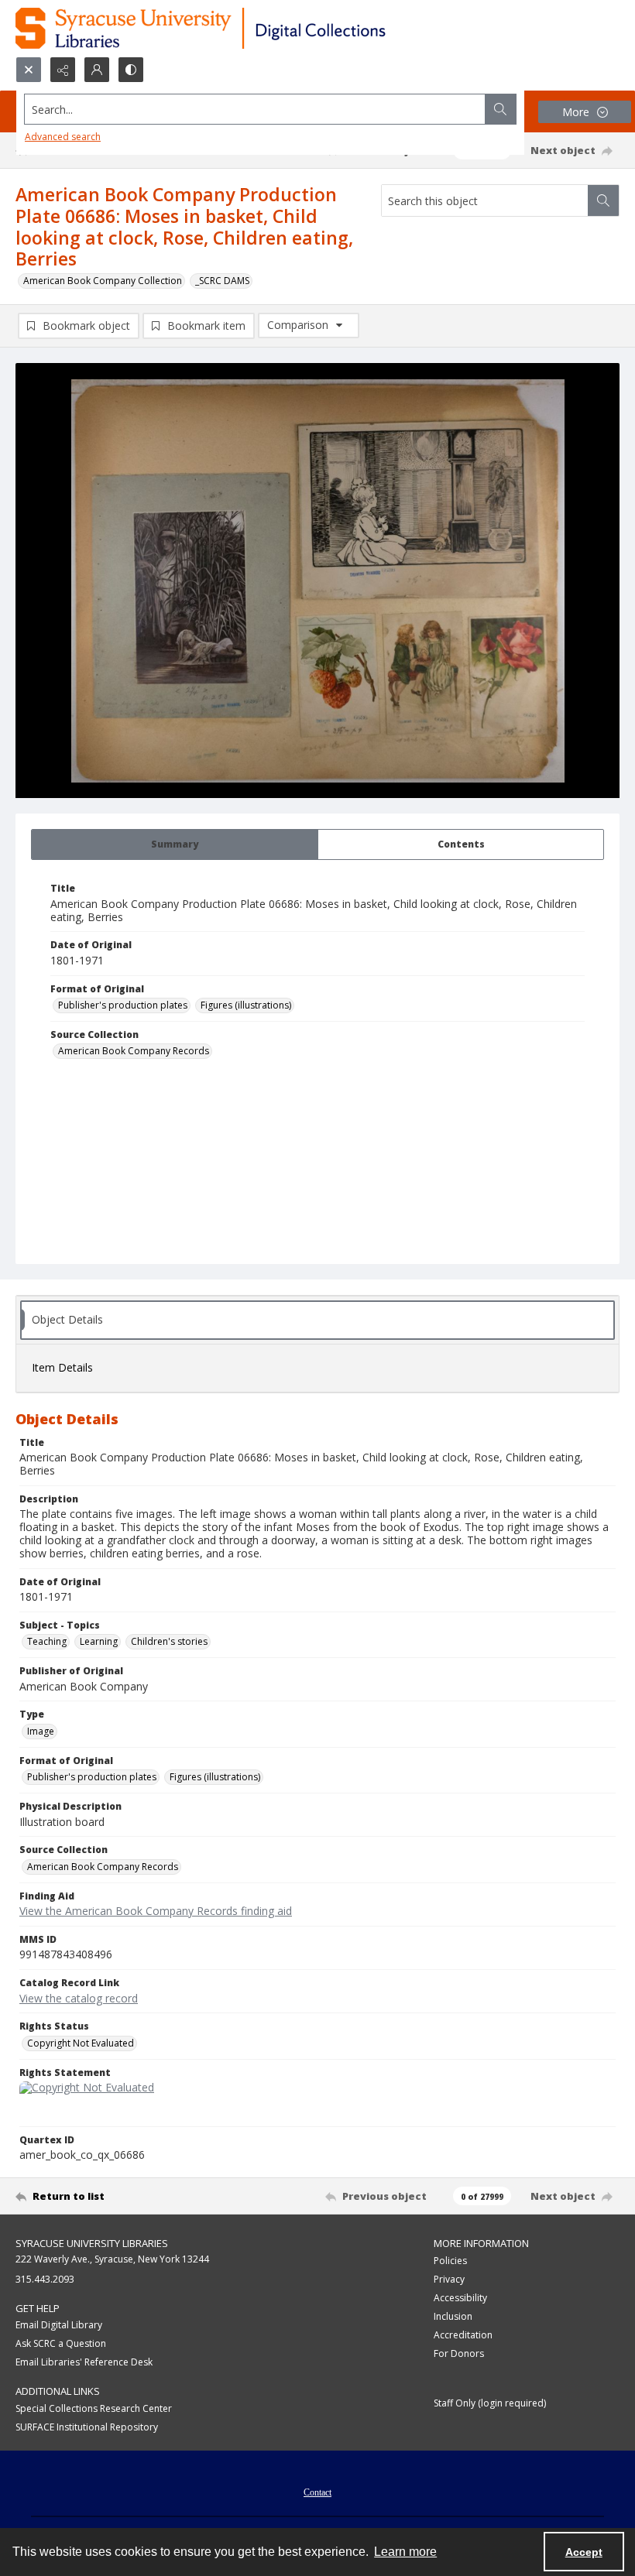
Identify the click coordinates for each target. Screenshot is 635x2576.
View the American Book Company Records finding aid (156, 1911)
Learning (99, 1641)
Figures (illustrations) (246, 1005)
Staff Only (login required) (490, 2403)
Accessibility (460, 2298)
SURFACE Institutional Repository (87, 2427)
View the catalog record (79, 1998)
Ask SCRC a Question (61, 2343)
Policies (450, 2261)
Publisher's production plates (123, 1005)
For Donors (459, 2353)
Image (41, 1731)
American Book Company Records (134, 1051)
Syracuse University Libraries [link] (92, 2243)
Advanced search (63, 137)
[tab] (175, 844)
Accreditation (463, 2335)
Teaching (47, 1641)
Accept (584, 2552)
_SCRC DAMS (222, 281)
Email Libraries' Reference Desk (84, 2362)
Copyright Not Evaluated (81, 2043)
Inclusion (453, 2316)
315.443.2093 (45, 2279)
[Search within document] (603, 200)
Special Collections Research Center (94, 2408)
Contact (317, 2492)
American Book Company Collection (103, 281)
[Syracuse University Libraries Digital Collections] (246, 28)
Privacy (449, 2279)
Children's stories (169, 1641)
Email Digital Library (59, 2325)
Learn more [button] (405, 2552)
